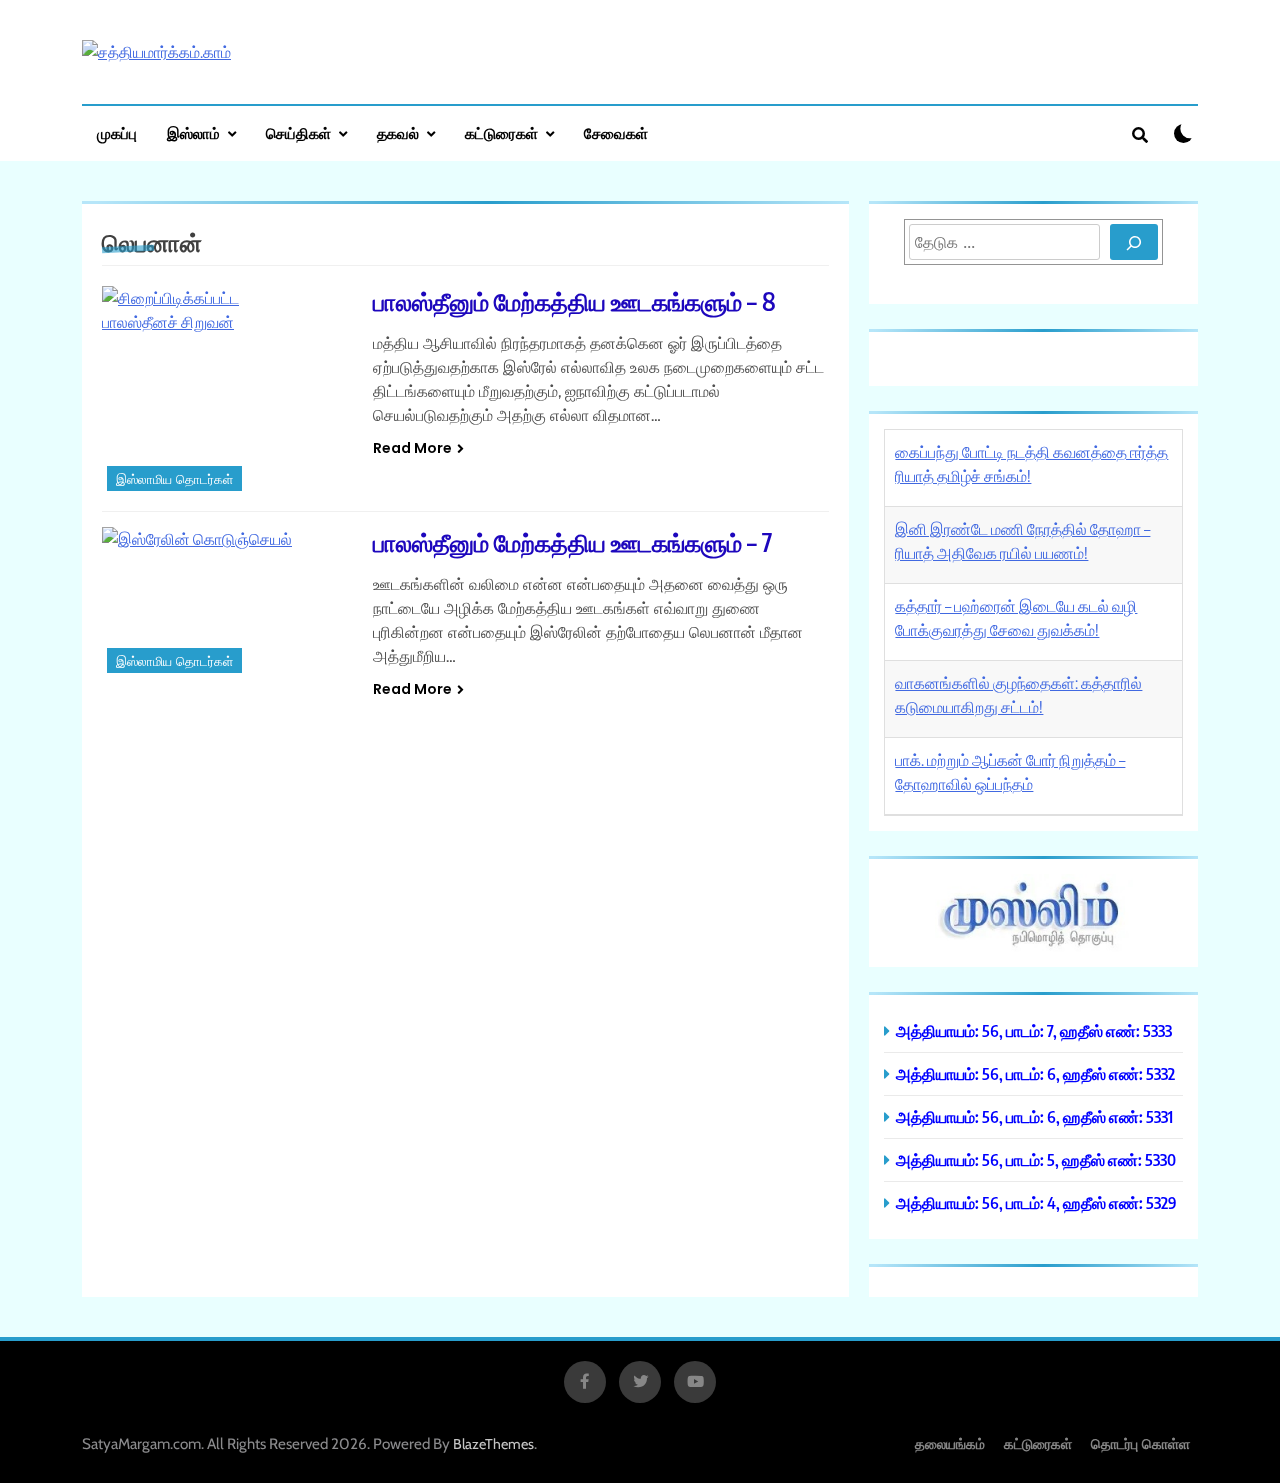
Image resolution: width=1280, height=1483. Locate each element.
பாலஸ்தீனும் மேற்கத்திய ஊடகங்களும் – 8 (574, 301)
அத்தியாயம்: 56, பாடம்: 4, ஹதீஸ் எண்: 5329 (1036, 1202)
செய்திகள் (298, 133)
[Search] (1134, 242)
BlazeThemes (493, 1444)
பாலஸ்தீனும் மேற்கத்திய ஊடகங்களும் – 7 (572, 542)
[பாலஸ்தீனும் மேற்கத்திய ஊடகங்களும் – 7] (225, 602)
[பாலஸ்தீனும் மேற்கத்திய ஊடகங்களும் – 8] (225, 391)
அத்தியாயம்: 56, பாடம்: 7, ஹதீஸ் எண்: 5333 (1034, 1030)
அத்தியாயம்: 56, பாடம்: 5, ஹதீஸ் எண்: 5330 (1036, 1159)
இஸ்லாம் (193, 133)
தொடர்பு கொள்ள (1140, 1443)
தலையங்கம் (950, 1443)
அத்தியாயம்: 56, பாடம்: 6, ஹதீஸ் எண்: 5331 (1034, 1116)
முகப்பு (117, 133)
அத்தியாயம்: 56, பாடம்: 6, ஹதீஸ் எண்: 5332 (1035, 1073)
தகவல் (398, 133)
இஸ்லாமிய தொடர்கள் (174, 479)
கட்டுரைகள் (501, 133)
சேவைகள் (616, 133)
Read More (412, 448)
